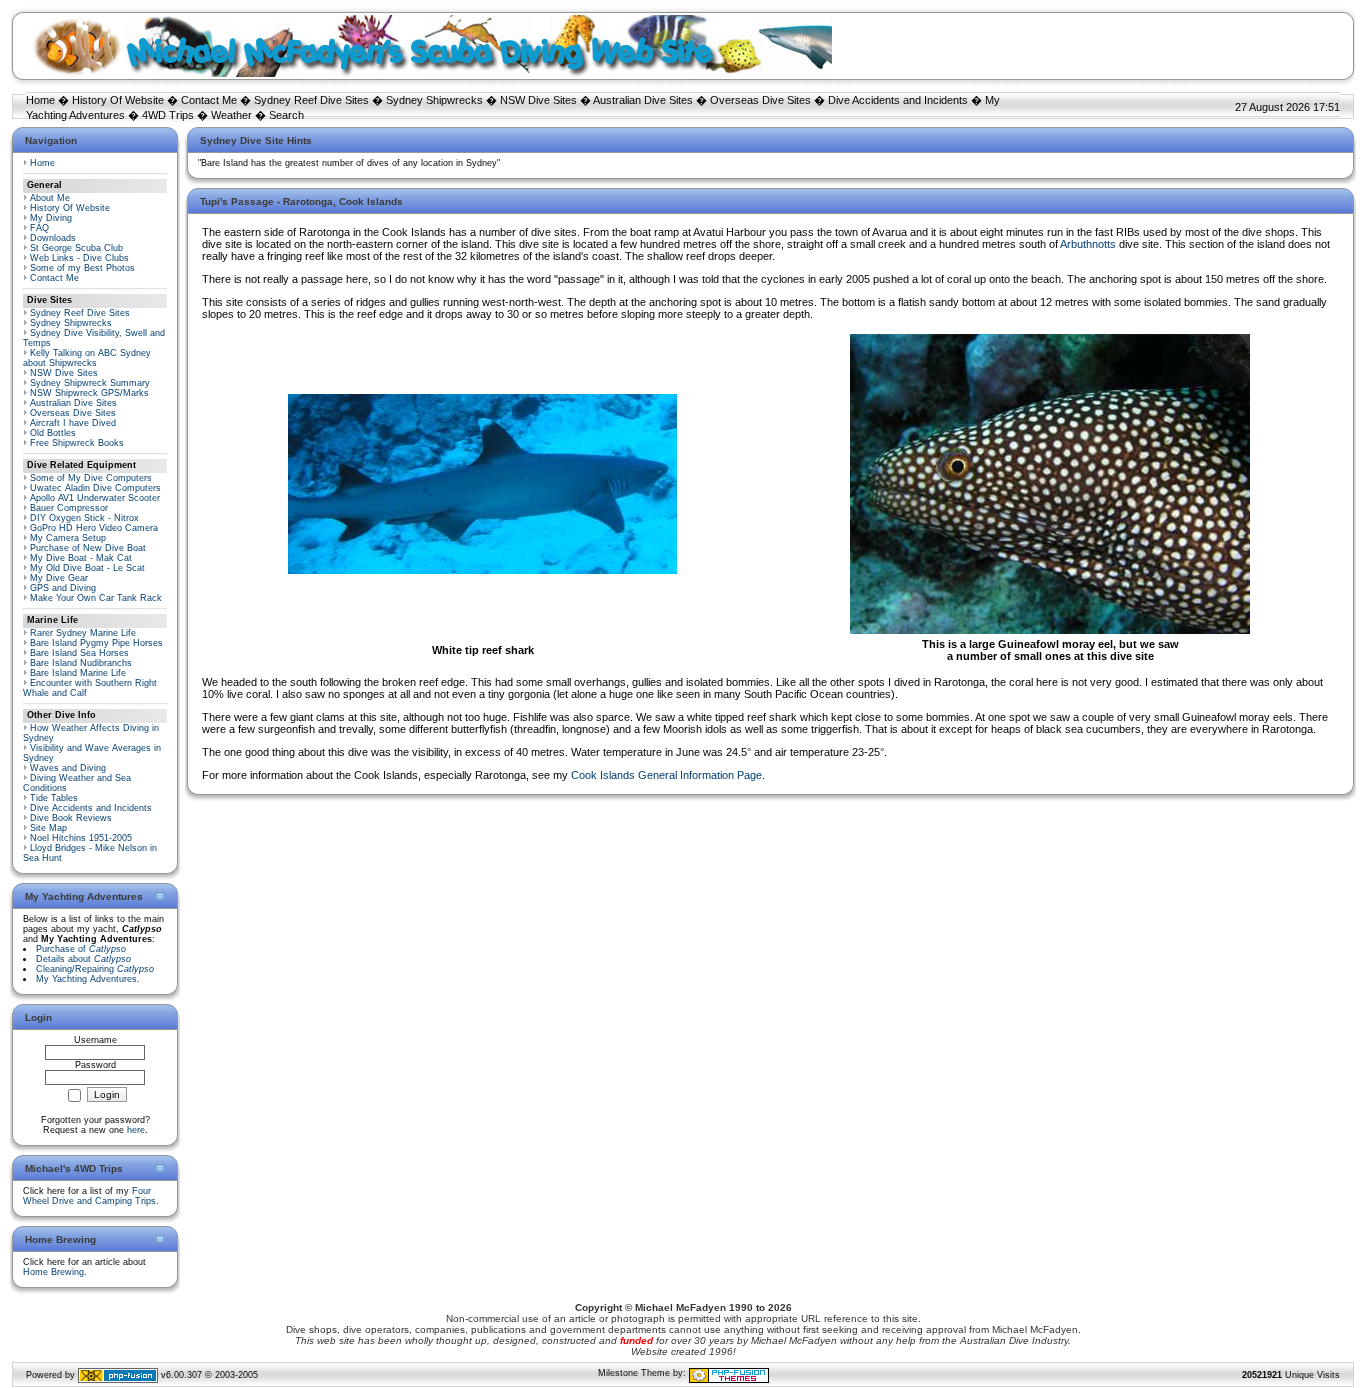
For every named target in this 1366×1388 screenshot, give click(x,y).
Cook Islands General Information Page (666, 775)
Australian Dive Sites (643, 100)
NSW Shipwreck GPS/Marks (89, 393)
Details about (83, 959)
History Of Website (118, 100)
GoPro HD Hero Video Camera (94, 528)
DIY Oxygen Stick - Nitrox (84, 518)
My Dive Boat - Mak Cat (81, 558)
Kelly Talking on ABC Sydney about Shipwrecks (87, 358)
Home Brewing (53, 1272)
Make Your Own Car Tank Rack (96, 598)
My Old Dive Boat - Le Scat (87, 568)
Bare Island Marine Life (78, 673)
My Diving (51, 218)
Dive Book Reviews (71, 818)
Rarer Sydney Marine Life (83, 633)
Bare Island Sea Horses (79, 653)
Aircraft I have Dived (73, 423)
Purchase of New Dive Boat (88, 548)
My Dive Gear (59, 578)
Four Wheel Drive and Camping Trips (89, 1196)
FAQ (39, 228)
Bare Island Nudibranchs (81, 663)
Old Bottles (53, 433)
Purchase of (81, 949)
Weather (231, 115)
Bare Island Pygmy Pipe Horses (96, 643)
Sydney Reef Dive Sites (311, 100)
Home (40, 100)
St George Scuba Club (76, 248)
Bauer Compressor (69, 508)
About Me (50, 198)
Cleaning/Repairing (95, 969)
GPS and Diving (63, 588)
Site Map (48, 828)
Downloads (53, 238)
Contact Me (209, 100)
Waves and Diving (68, 768)
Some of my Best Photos (82, 268)
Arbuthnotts (1088, 244)
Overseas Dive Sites (760, 100)
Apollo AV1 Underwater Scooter (95, 498)
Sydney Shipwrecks (434, 100)
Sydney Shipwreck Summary (90, 383)
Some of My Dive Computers (91, 478)
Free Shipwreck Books (77, 443)
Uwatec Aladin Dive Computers (95, 488)
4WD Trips (168, 115)
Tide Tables (54, 798)
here (136, 1130)
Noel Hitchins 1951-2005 (81, 838)
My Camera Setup (68, 538)
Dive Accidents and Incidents (898, 100)
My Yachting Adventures (86, 979)
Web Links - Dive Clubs (79, 258)
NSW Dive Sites (538, 100)
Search (286, 115)
